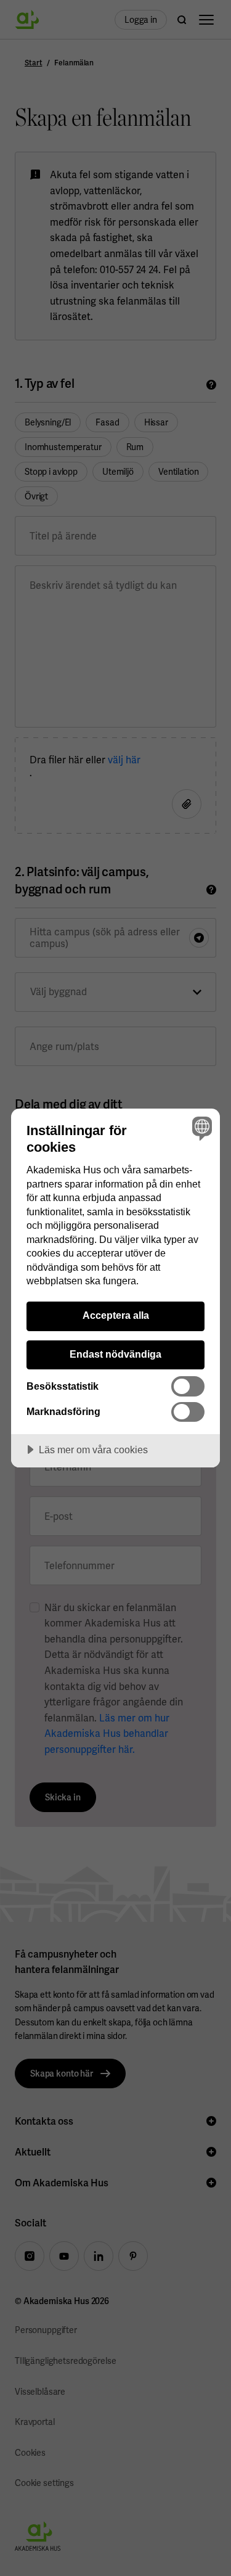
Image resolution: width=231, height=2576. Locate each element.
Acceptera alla (116, 1315)
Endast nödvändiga (115, 1354)
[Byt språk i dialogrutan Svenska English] (201, 1128)
